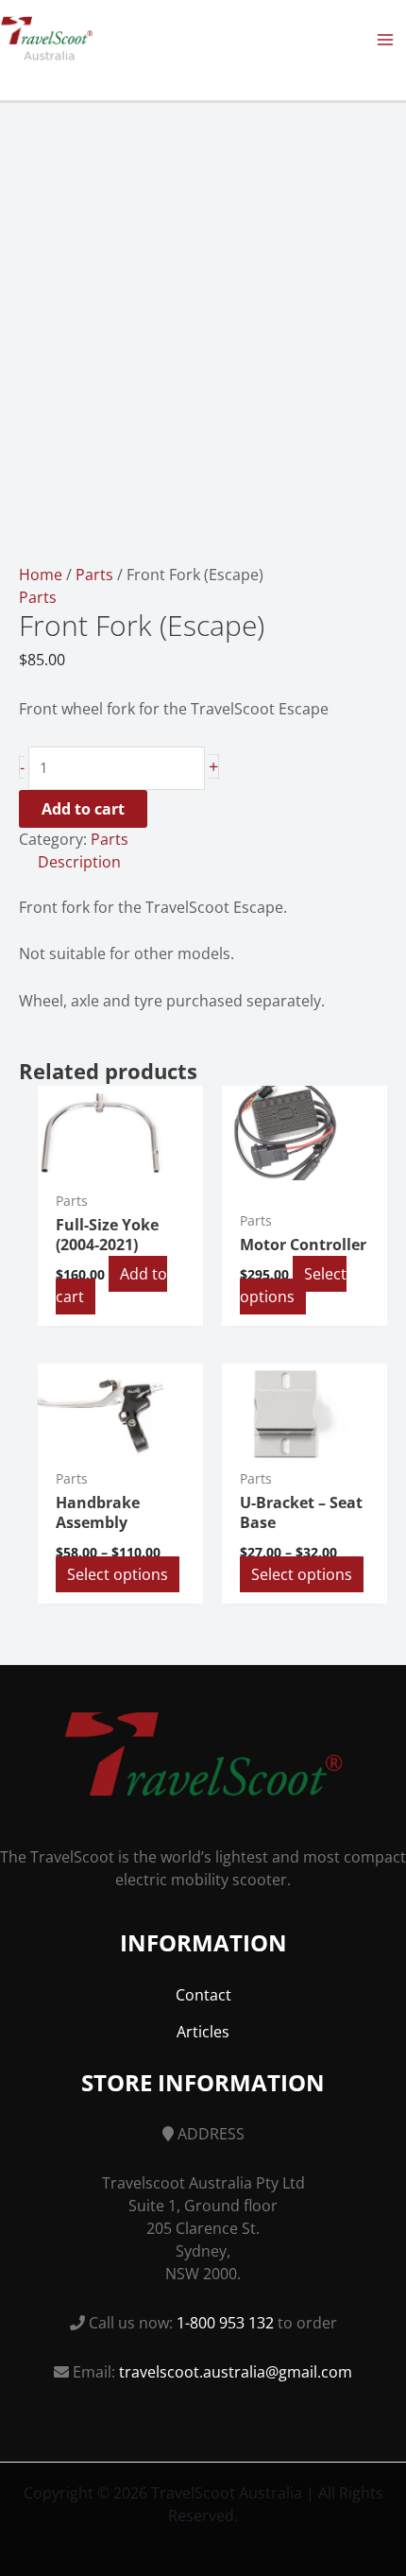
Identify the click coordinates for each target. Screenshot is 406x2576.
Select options (293, 1285)
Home (41, 575)
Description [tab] (79, 862)
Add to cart (83, 809)
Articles (203, 2032)
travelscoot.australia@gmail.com (236, 2372)
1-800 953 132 (225, 2323)
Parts (94, 575)
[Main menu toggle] (385, 40)
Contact (203, 1995)
